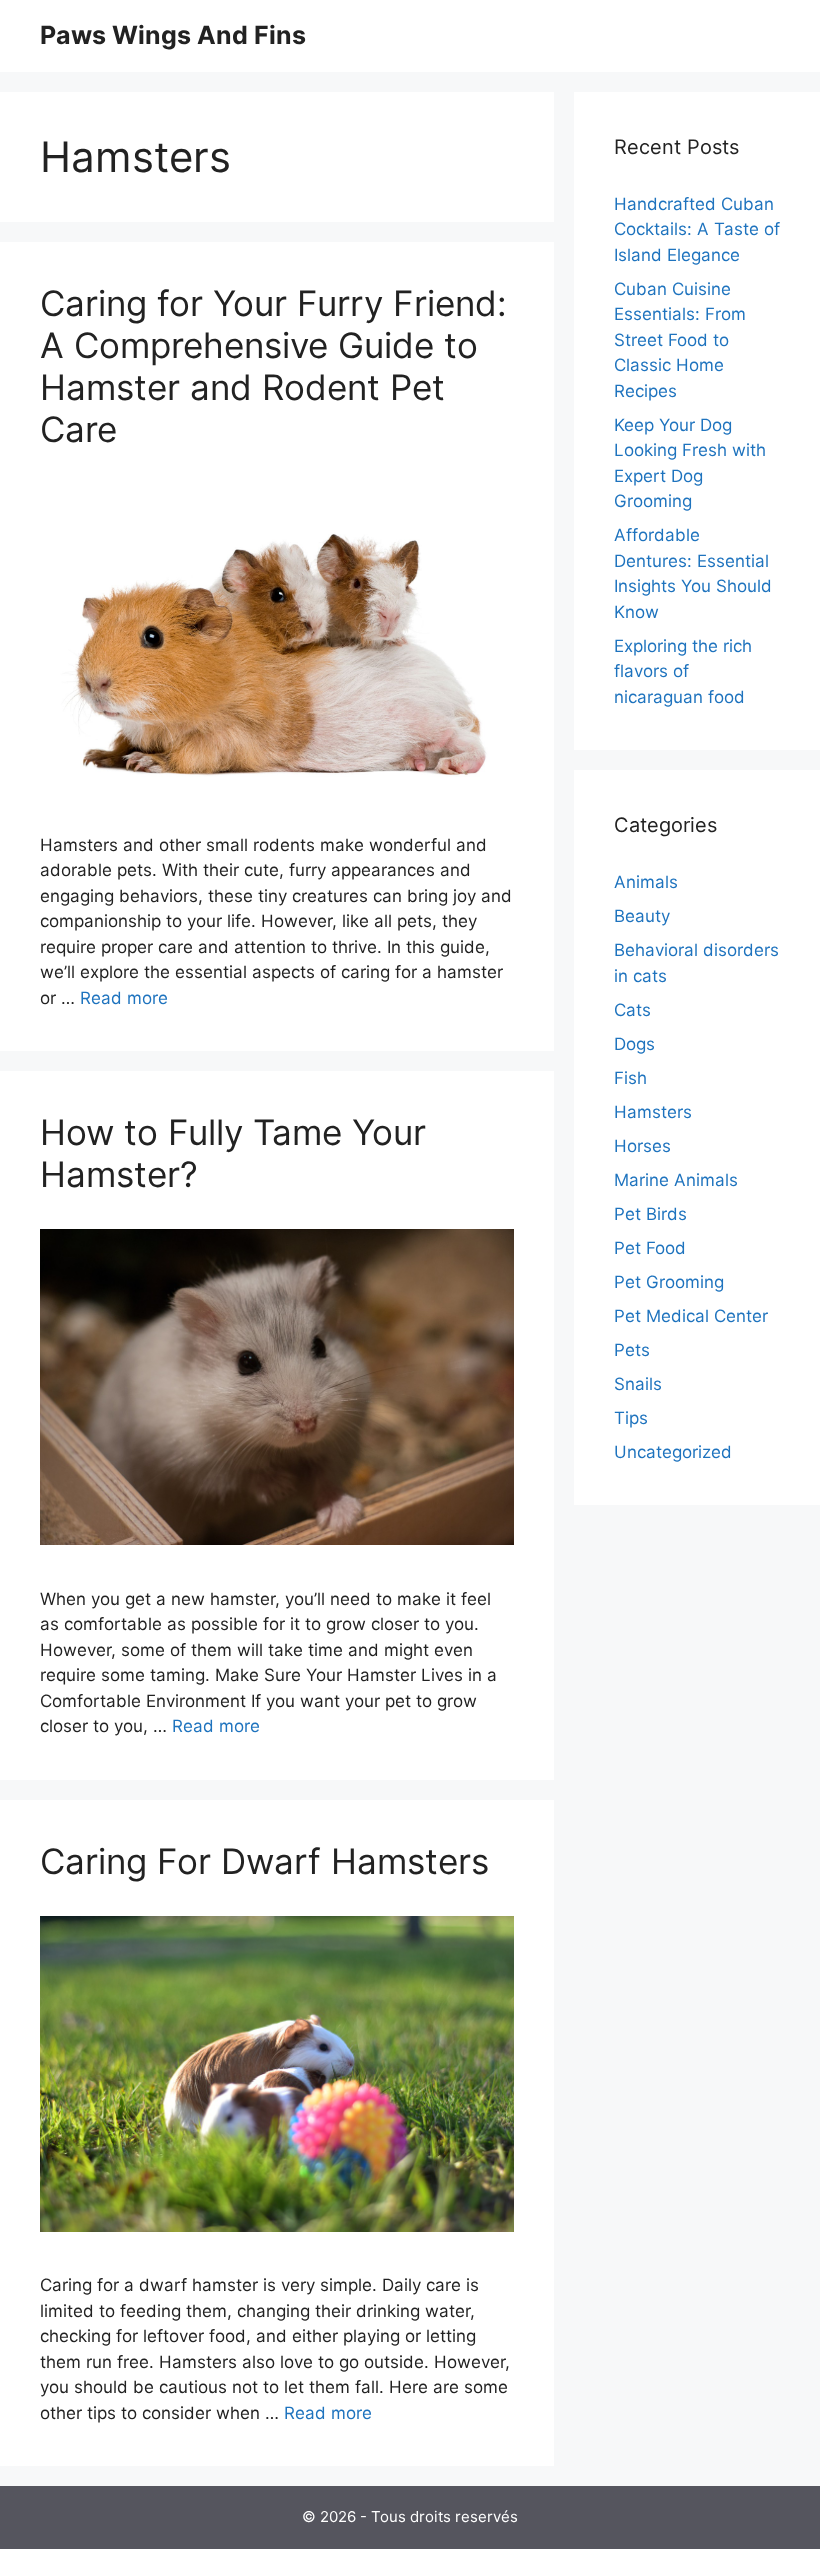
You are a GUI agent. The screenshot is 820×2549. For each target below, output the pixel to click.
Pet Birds (650, 1214)
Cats (632, 1010)
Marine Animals (676, 1180)
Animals (646, 882)
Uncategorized (673, 1452)
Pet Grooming (669, 1282)
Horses (642, 1146)
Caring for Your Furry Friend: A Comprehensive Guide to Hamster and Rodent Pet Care (273, 366)
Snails (638, 1384)
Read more (124, 998)
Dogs (634, 1044)
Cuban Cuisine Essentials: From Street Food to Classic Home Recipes (680, 340)
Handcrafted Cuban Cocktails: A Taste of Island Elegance (697, 229)
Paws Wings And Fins (173, 35)
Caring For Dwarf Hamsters (264, 1861)
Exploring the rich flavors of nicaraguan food (683, 671)
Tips (631, 1418)
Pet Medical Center (691, 1316)
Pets (632, 1350)
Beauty (642, 916)
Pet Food (650, 1248)
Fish (630, 1078)
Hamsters (653, 1112)
